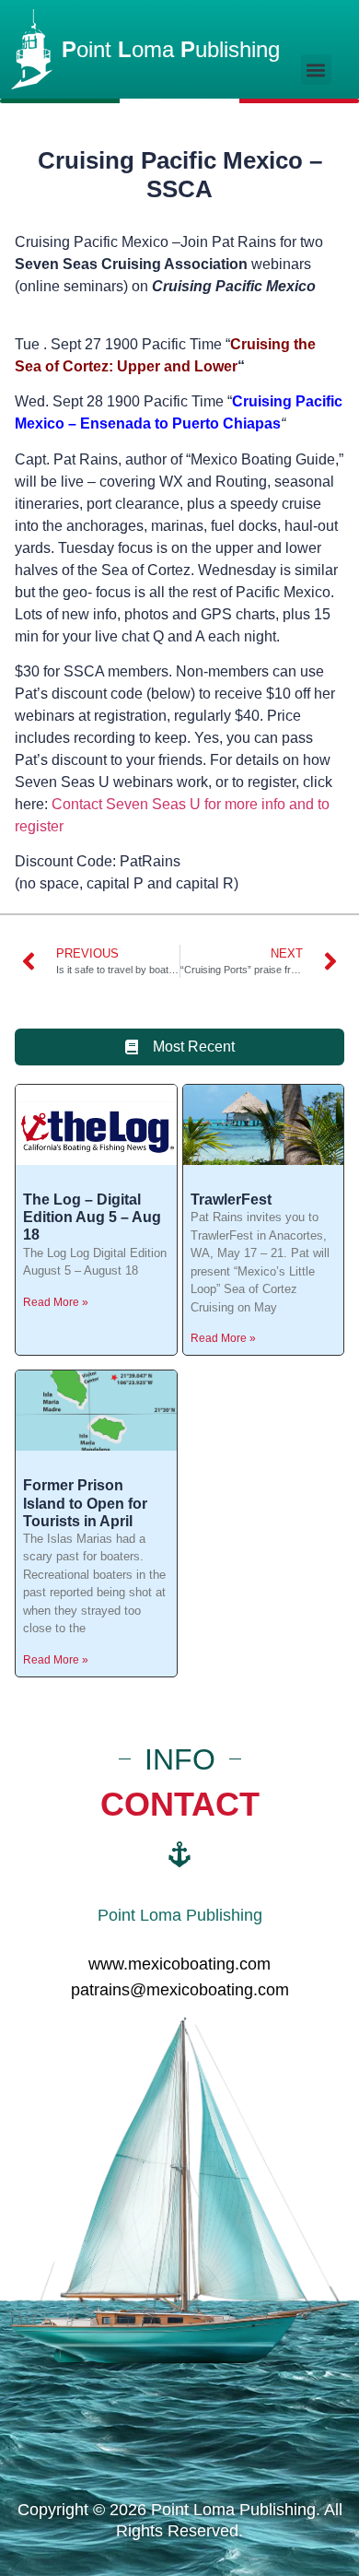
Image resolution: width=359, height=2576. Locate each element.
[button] (316, 70)
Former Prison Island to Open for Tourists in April (85, 1503)
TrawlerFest (231, 1200)
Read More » (56, 1302)
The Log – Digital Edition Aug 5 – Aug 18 (92, 1217)
